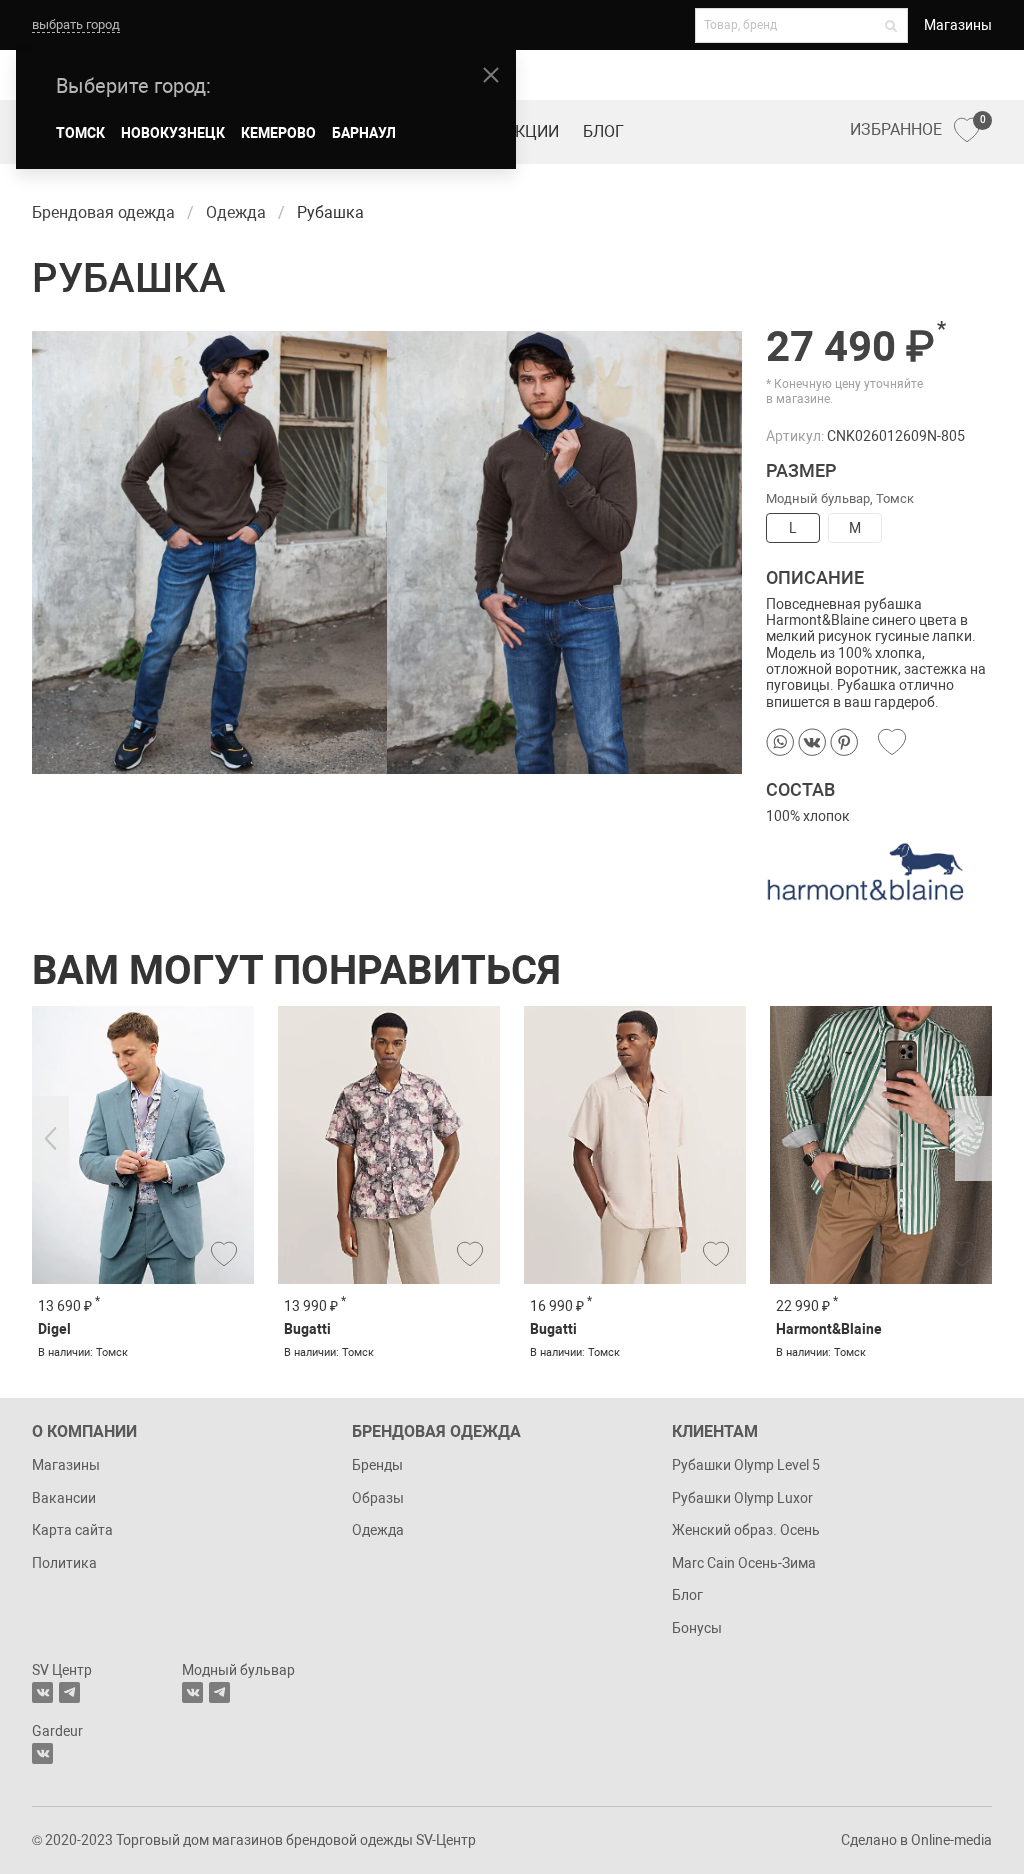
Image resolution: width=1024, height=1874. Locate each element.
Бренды (377, 1465)
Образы (378, 1498)
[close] (491, 75)
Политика (64, 1563)
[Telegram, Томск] (69, 1692)
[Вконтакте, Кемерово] (42, 1753)
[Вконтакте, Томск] (42, 1692)
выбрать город (76, 24)
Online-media (951, 1840)
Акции (532, 131)
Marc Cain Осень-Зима (744, 1563)
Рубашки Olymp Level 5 (746, 1465)
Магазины (958, 25)
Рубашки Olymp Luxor (742, 1498)
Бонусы (697, 1628)
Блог (603, 131)
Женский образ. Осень (746, 1530)
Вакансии (64, 1498)
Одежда (378, 1530)
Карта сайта (72, 1530)
